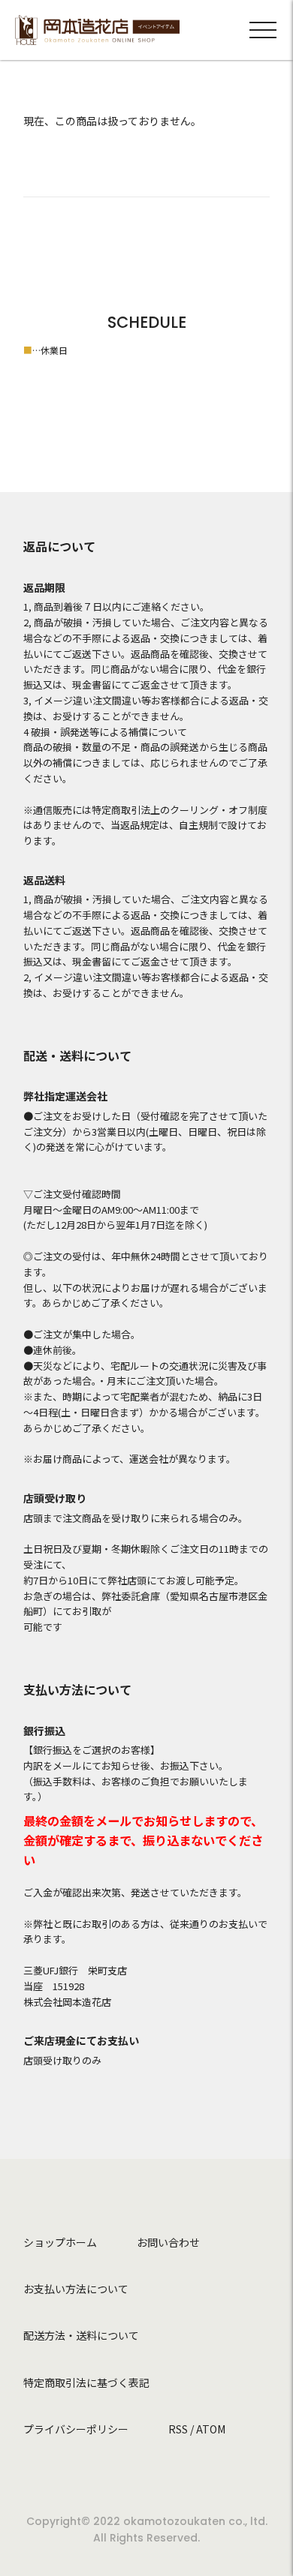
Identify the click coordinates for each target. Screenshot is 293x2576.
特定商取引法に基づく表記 (86, 2382)
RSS (178, 2429)
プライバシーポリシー (76, 2429)
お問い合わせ (168, 2242)
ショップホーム (60, 2242)
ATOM (211, 2429)
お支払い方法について (76, 2289)
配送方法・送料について (81, 2335)
